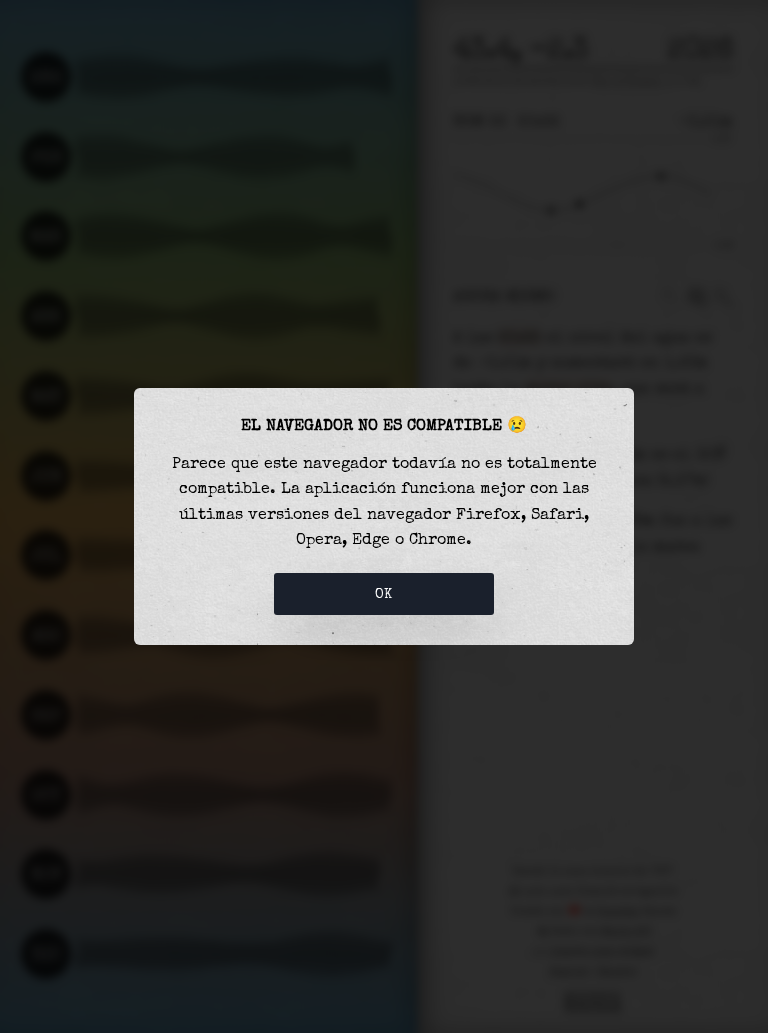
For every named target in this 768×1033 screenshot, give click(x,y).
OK (384, 594)
